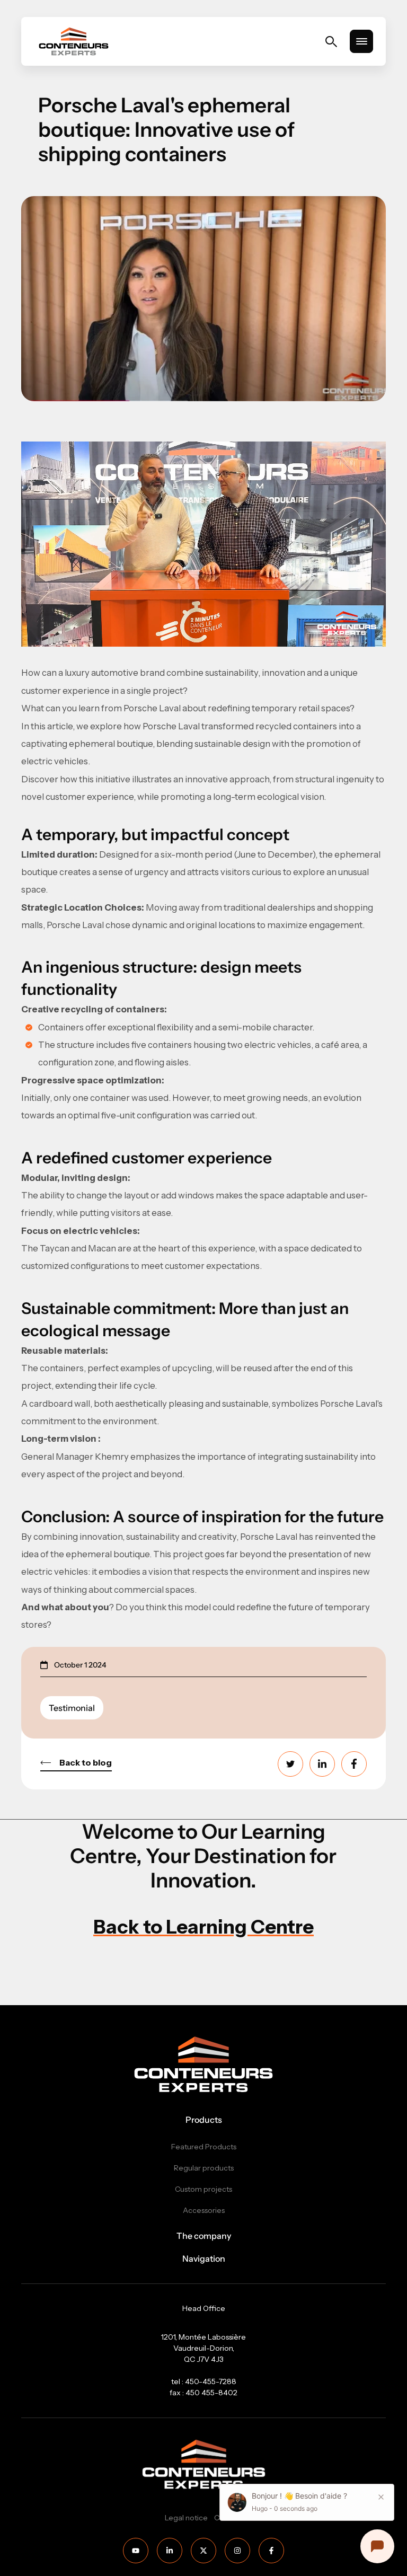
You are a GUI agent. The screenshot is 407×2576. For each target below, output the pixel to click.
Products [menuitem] (204, 2120)
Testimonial (72, 1708)
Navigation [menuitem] (204, 2259)
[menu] (361, 41)
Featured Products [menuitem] (204, 2147)
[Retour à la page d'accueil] (74, 41)
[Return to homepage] (203, 2064)
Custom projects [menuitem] (203, 2189)
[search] (331, 42)
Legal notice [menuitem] (186, 2518)
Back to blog (86, 1762)
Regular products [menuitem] (204, 2168)
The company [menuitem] (204, 2236)
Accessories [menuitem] (204, 2211)
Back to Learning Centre (203, 1927)
